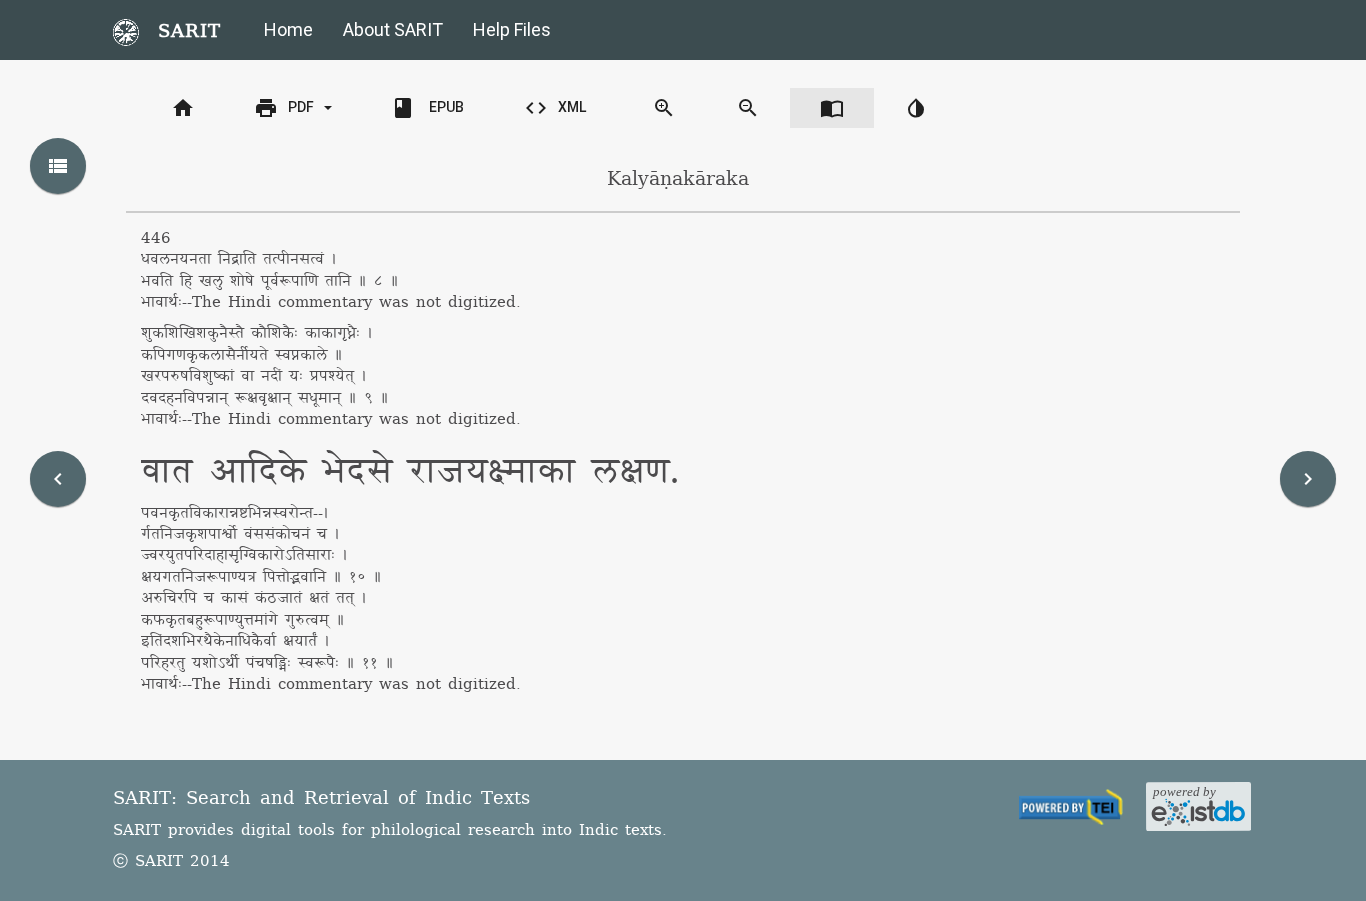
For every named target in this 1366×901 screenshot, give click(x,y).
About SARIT (393, 29)
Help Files (512, 29)
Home (288, 29)
